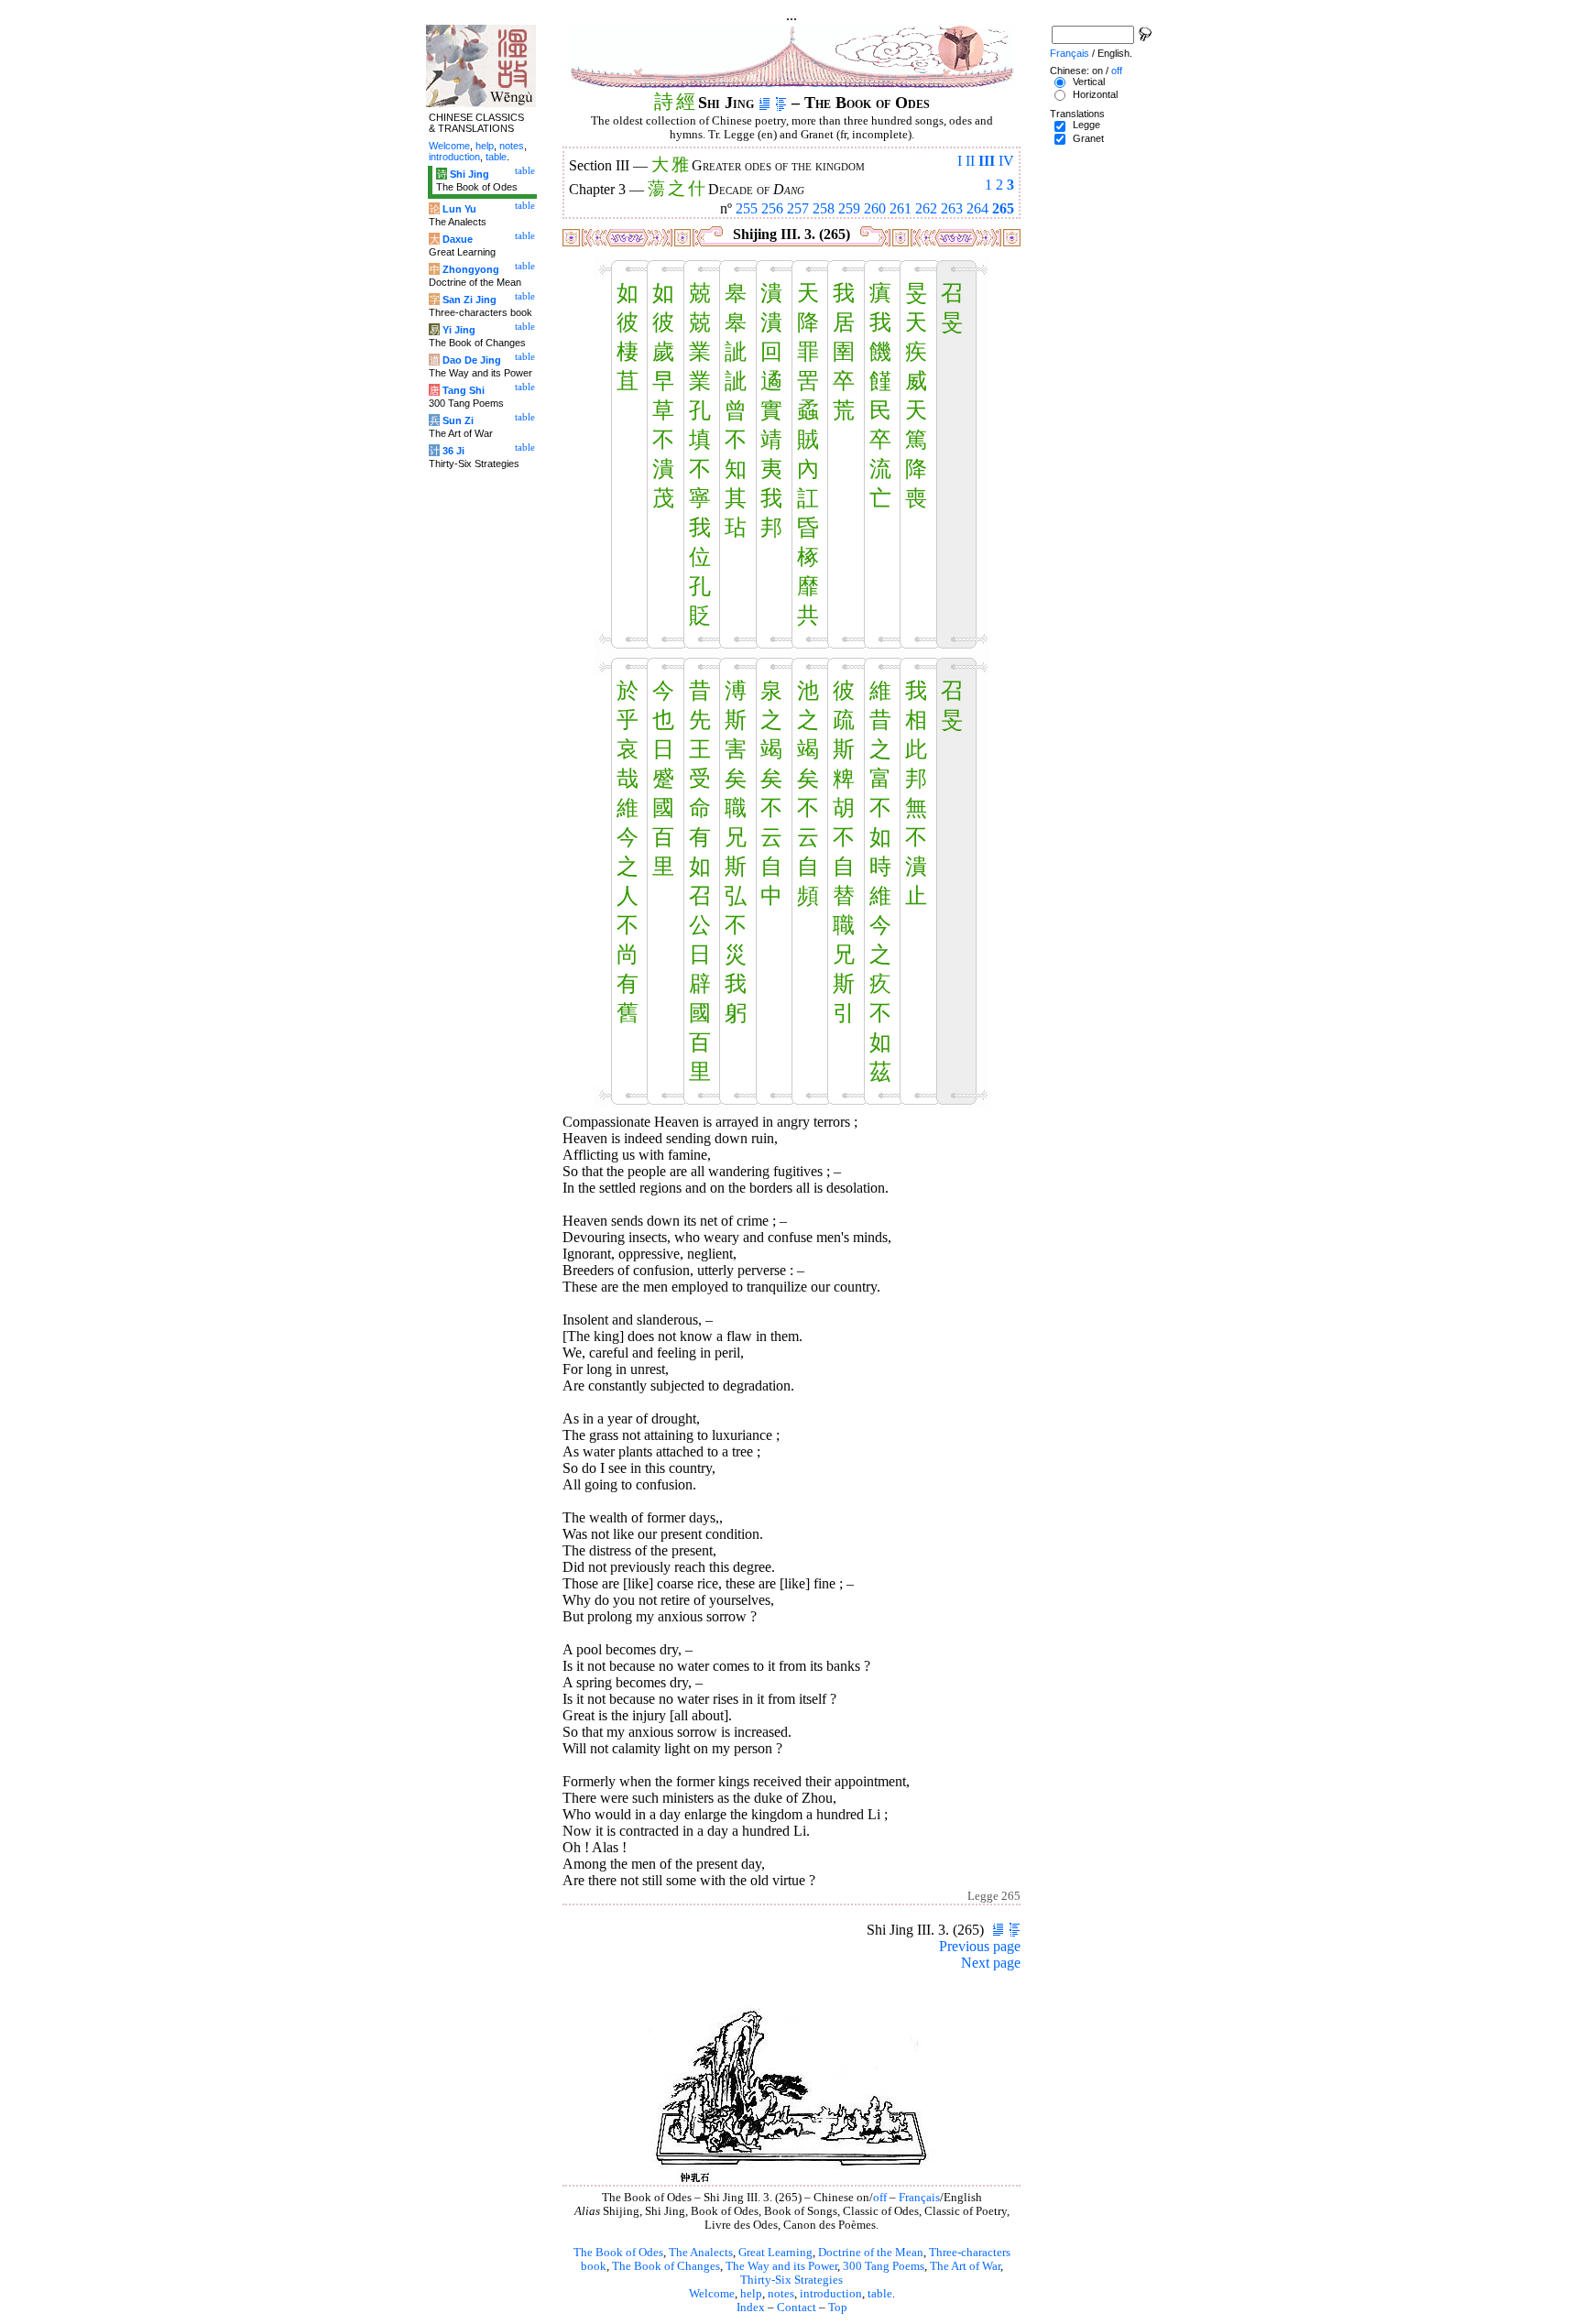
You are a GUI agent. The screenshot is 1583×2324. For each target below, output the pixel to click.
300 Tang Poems (884, 2266)
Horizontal (1095, 94)
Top (838, 2308)
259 (849, 208)
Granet (1088, 138)
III (987, 161)
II (970, 161)
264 (977, 208)
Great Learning (775, 2253)
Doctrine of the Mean (871, 2253)
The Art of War (965, 2266)
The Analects (701, 2253)
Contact (797, 2308)
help (751, 2294)
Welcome (712, 2294)
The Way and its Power (781, 2266)
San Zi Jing (469, 300)
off (880, 2198)
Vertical (1089, 82)
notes (781, 2294)
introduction (831, 2294)
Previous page (980, 1946)
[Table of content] (781, 103)
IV (1006, 161)
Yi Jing (459, 330)
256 (772, 208)
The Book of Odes (618, 2253)
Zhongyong (471, 269)
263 (952, 208)
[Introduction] (764, 103)
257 (798, 208)
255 (747, 208)
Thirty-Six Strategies (791, 2280)
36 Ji (453, 451)
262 (926, 208)
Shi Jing (469, 174)
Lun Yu (459, 209)
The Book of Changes (666, 2266)
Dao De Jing (472, 360)
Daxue (458, 239)
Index (751, 2308)
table (880, 2294)
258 (824, 208)
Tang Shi (464, 390)
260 (875, 208)
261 (901, 208)
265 (1003, 208)
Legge (1086, 125)
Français (919, 2198)
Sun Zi (458, 420)
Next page (991, 1963)
